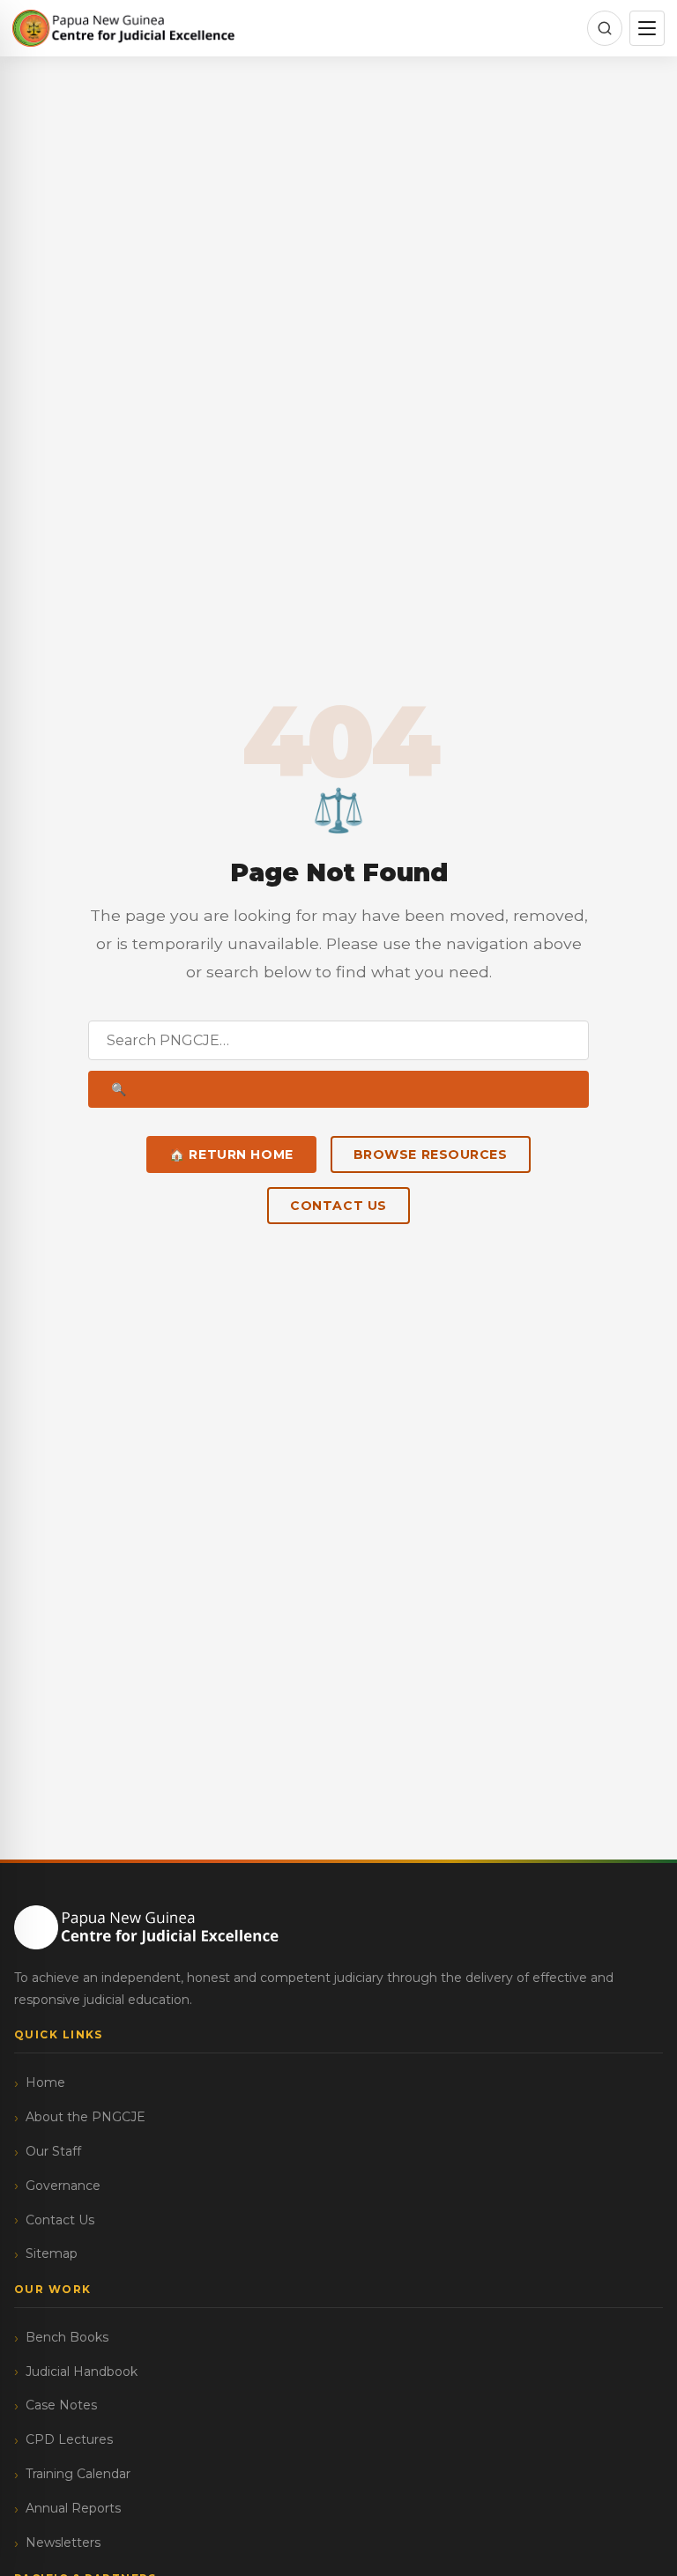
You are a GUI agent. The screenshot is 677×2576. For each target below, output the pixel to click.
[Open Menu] (647, 28)
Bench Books (67, 2337)
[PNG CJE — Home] (124, 28)
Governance (63, 2186)
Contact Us (338, 1206)
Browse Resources (431, 1154)
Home (45, 2082)
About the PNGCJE (86, 2117)
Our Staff (53, 2151)
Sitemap (52, 2253)
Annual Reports (73, 2508)
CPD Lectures (69, 2439)
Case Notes (61, 2405)
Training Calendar (78, 2474)
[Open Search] (605, 28)
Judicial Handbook (82, 2372)
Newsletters (63, 2543)
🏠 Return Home (231, 1154)
